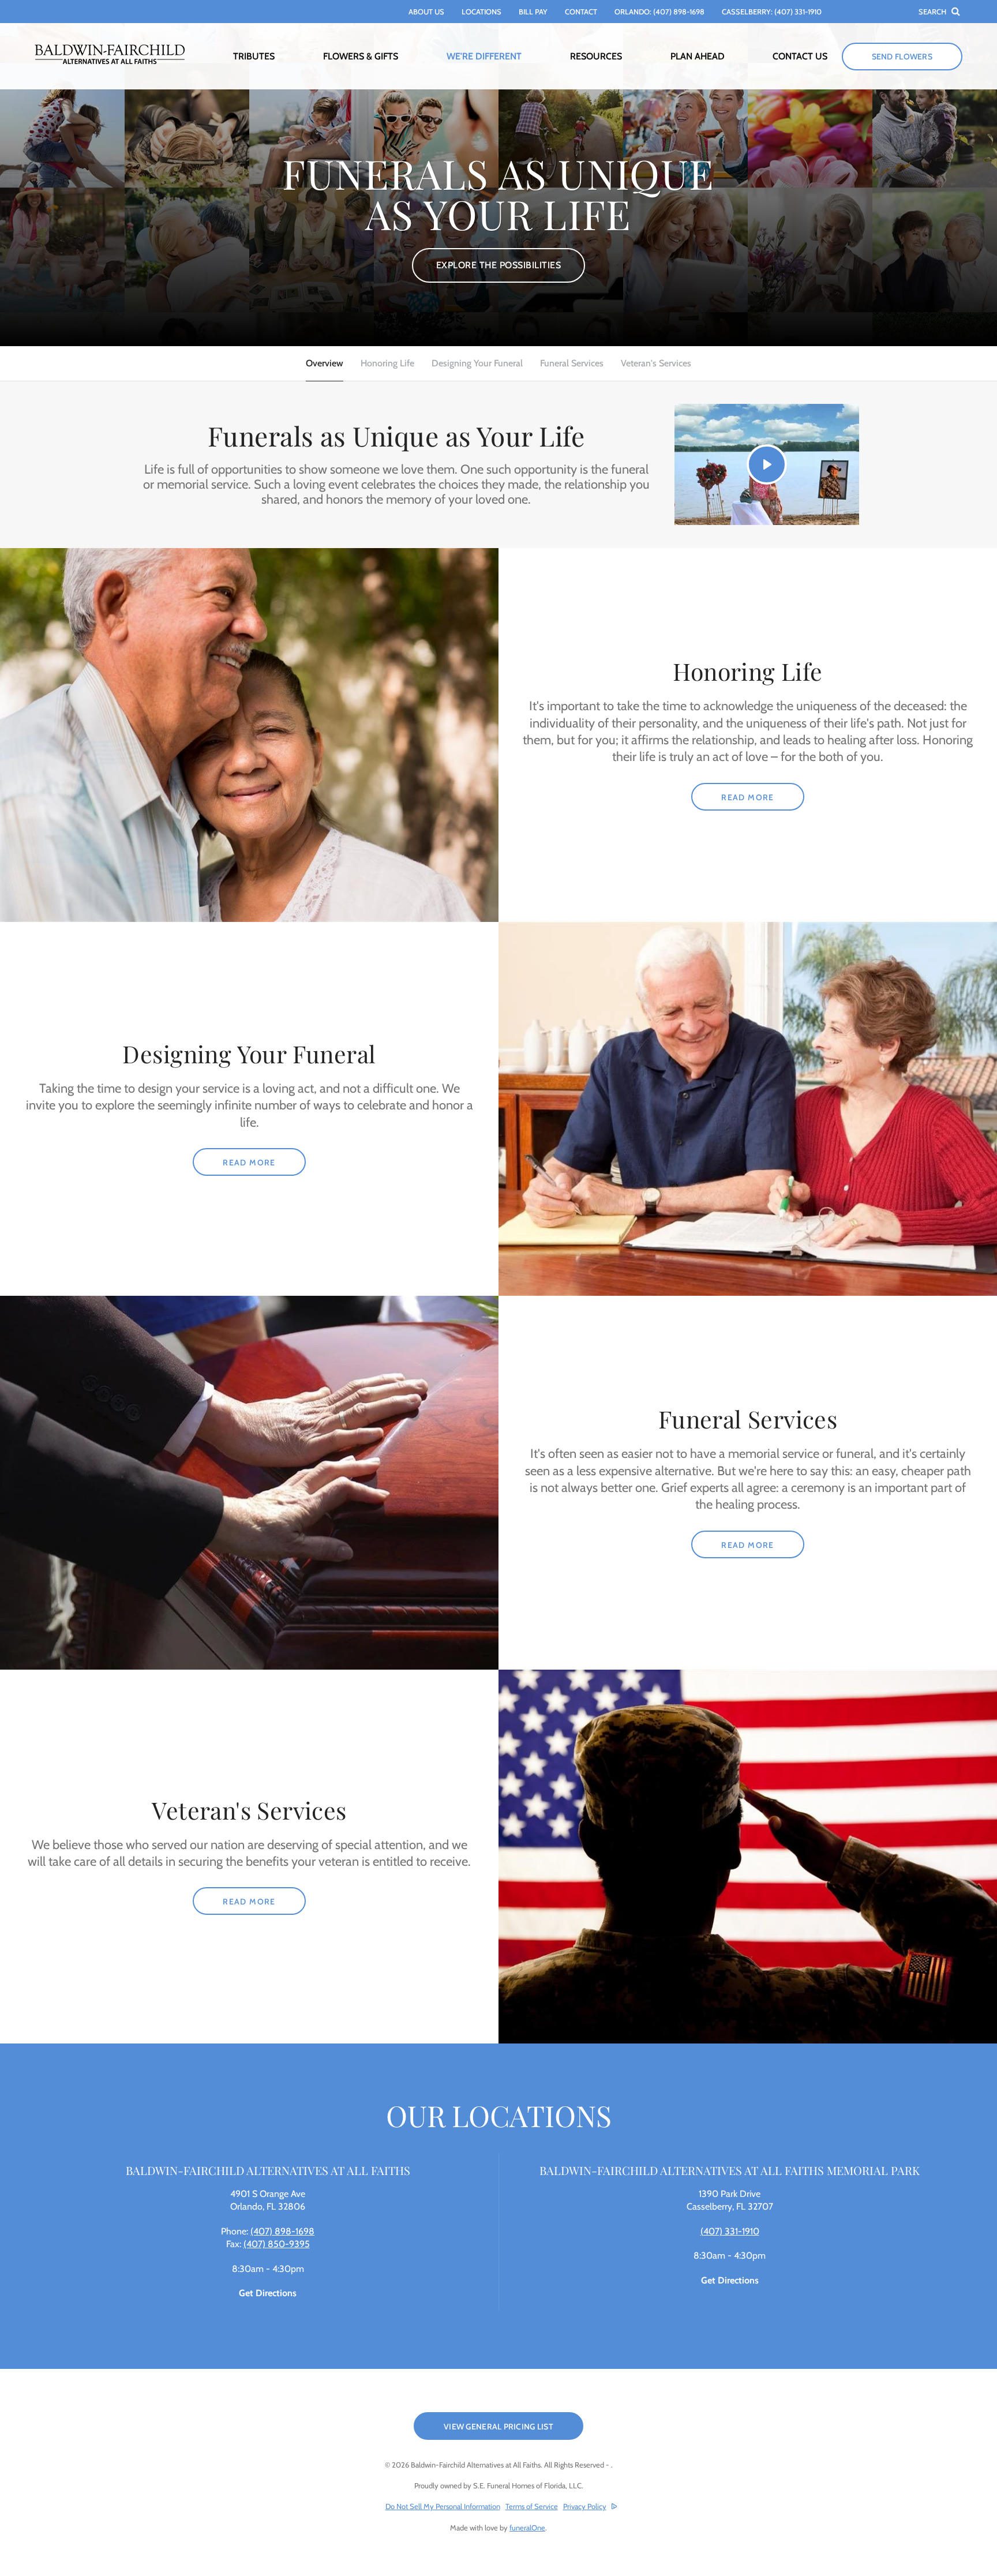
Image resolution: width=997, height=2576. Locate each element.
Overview (325, 363)
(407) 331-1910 (730, 2231)
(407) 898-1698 (282, 2231)
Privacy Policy (585, 2506)
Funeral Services (572, 363)
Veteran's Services (656, 363)
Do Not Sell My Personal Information (443, 2506)
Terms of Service (532, 2506)
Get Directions (268, 2293)
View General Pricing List (498, 2427)
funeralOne (527, 2528)
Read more (763, 797)
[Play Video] (767, 464)
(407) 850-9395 (277, 2244)
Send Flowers (902, 57)
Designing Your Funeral (477, 363)
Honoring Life (387, 363)
